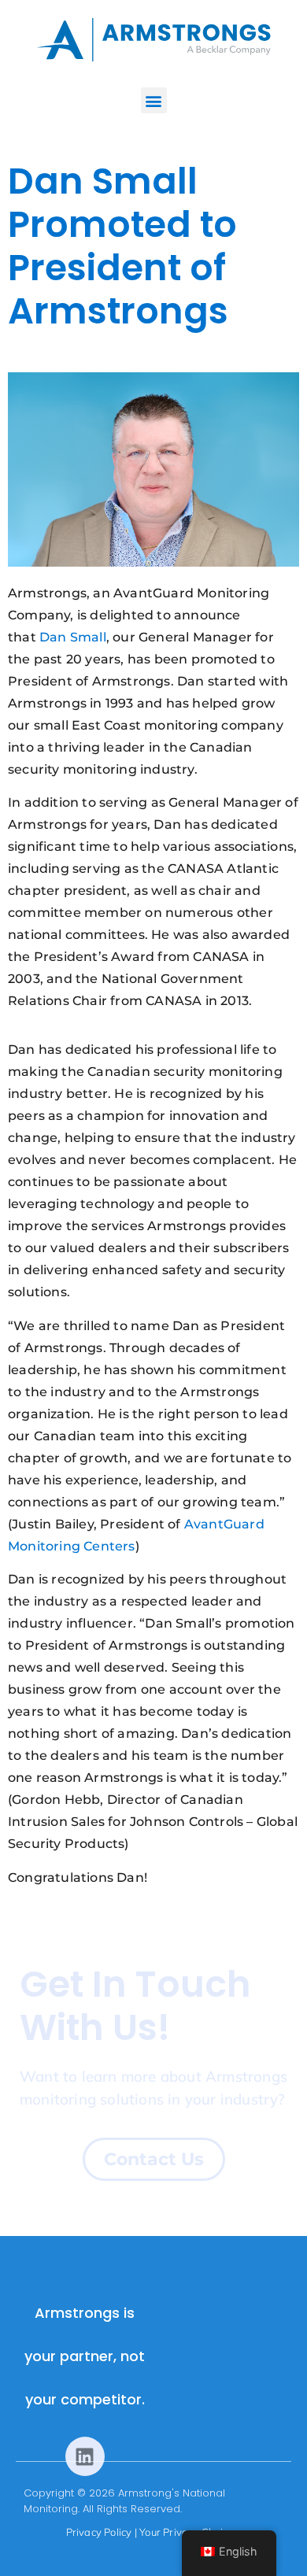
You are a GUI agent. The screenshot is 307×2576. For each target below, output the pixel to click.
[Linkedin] (85, 2456)
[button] (154, 100)
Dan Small (73, 637)
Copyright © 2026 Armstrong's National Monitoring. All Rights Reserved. (124, 2501)
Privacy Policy (99, 2532)
